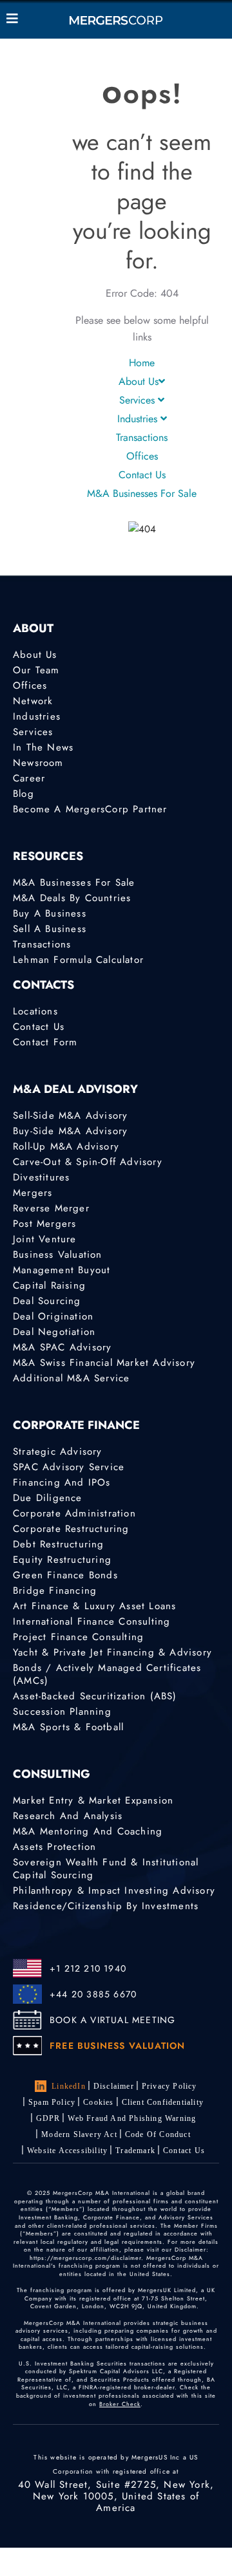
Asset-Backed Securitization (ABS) (95, 1696)
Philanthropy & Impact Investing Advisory (114, 1890)
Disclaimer (114, 2086)
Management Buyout (62, 1270)
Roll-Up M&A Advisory (66, 1146)
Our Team (36, 670)
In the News (43, 747)
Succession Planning (62, 1712)
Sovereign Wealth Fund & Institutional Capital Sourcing (106, 1869)
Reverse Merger (51, 1208)
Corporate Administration (74, 1513)
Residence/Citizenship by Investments (106, 1906)
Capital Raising (49, 1285)
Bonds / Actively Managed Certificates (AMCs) (107, 1674)
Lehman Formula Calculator (78, 960)
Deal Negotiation (54, 1332)
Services (139, 400)
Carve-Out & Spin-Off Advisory (88, 1162)
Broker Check (120, 2404)
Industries (139, 419)
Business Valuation (58, 1255)
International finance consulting (92, 1621)
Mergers (33, 1193)
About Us (139, 381)
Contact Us (142, 475)
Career (29, 778)
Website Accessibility (67, 2151)
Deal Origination (53, 1316)
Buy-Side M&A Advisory (70, 1131)
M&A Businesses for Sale (142, 493)
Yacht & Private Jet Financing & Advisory (112, 1652)
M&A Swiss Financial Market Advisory (104, 1363)
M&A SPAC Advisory (62, 1347)
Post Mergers (44, 1224)
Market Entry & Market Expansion (93, 1800)
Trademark (135, 2151)
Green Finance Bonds (65, 1575)
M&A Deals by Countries (72, 898)
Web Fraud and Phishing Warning (132, 2118)
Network (33, 701)
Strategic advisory (58, 1451)
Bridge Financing (55, 1591)
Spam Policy (52, 2102)
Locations (35, 1011)
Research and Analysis (68, 1816)
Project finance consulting (78, 1637)
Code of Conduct (158, 2134)
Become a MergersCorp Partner (90, 809)
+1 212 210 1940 (88, 1968)
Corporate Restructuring (71, 1529)
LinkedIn (69, 2086)
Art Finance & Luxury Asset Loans (94, 1606)
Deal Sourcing (47, 1301)
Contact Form (45, 1042)
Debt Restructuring (59, 1544)
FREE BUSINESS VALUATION (118, 2046)
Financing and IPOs (62, 1482)
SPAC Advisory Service (69, 1467)
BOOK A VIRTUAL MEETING (112, 2020)
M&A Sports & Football (68, 1727)
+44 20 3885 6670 (93, 1994)
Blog (24, 794)
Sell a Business (50, 929)
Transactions (142, 437)
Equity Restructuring (62, 1560)
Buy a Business (50, 913)
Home (142, 363)
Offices (142, 456)
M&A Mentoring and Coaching (88, 1831)
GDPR (48, 2118)
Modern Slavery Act (79, 2134)
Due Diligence (48, 1498)
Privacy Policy (169, 2086)
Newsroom (38, 763)
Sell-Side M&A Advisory (70, 1115)
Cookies (98, 2102)
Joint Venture (45, 1239)
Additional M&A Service (71, 1378)
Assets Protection (54, 1847)
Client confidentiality (163, 2102)
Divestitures (41, 1177)
